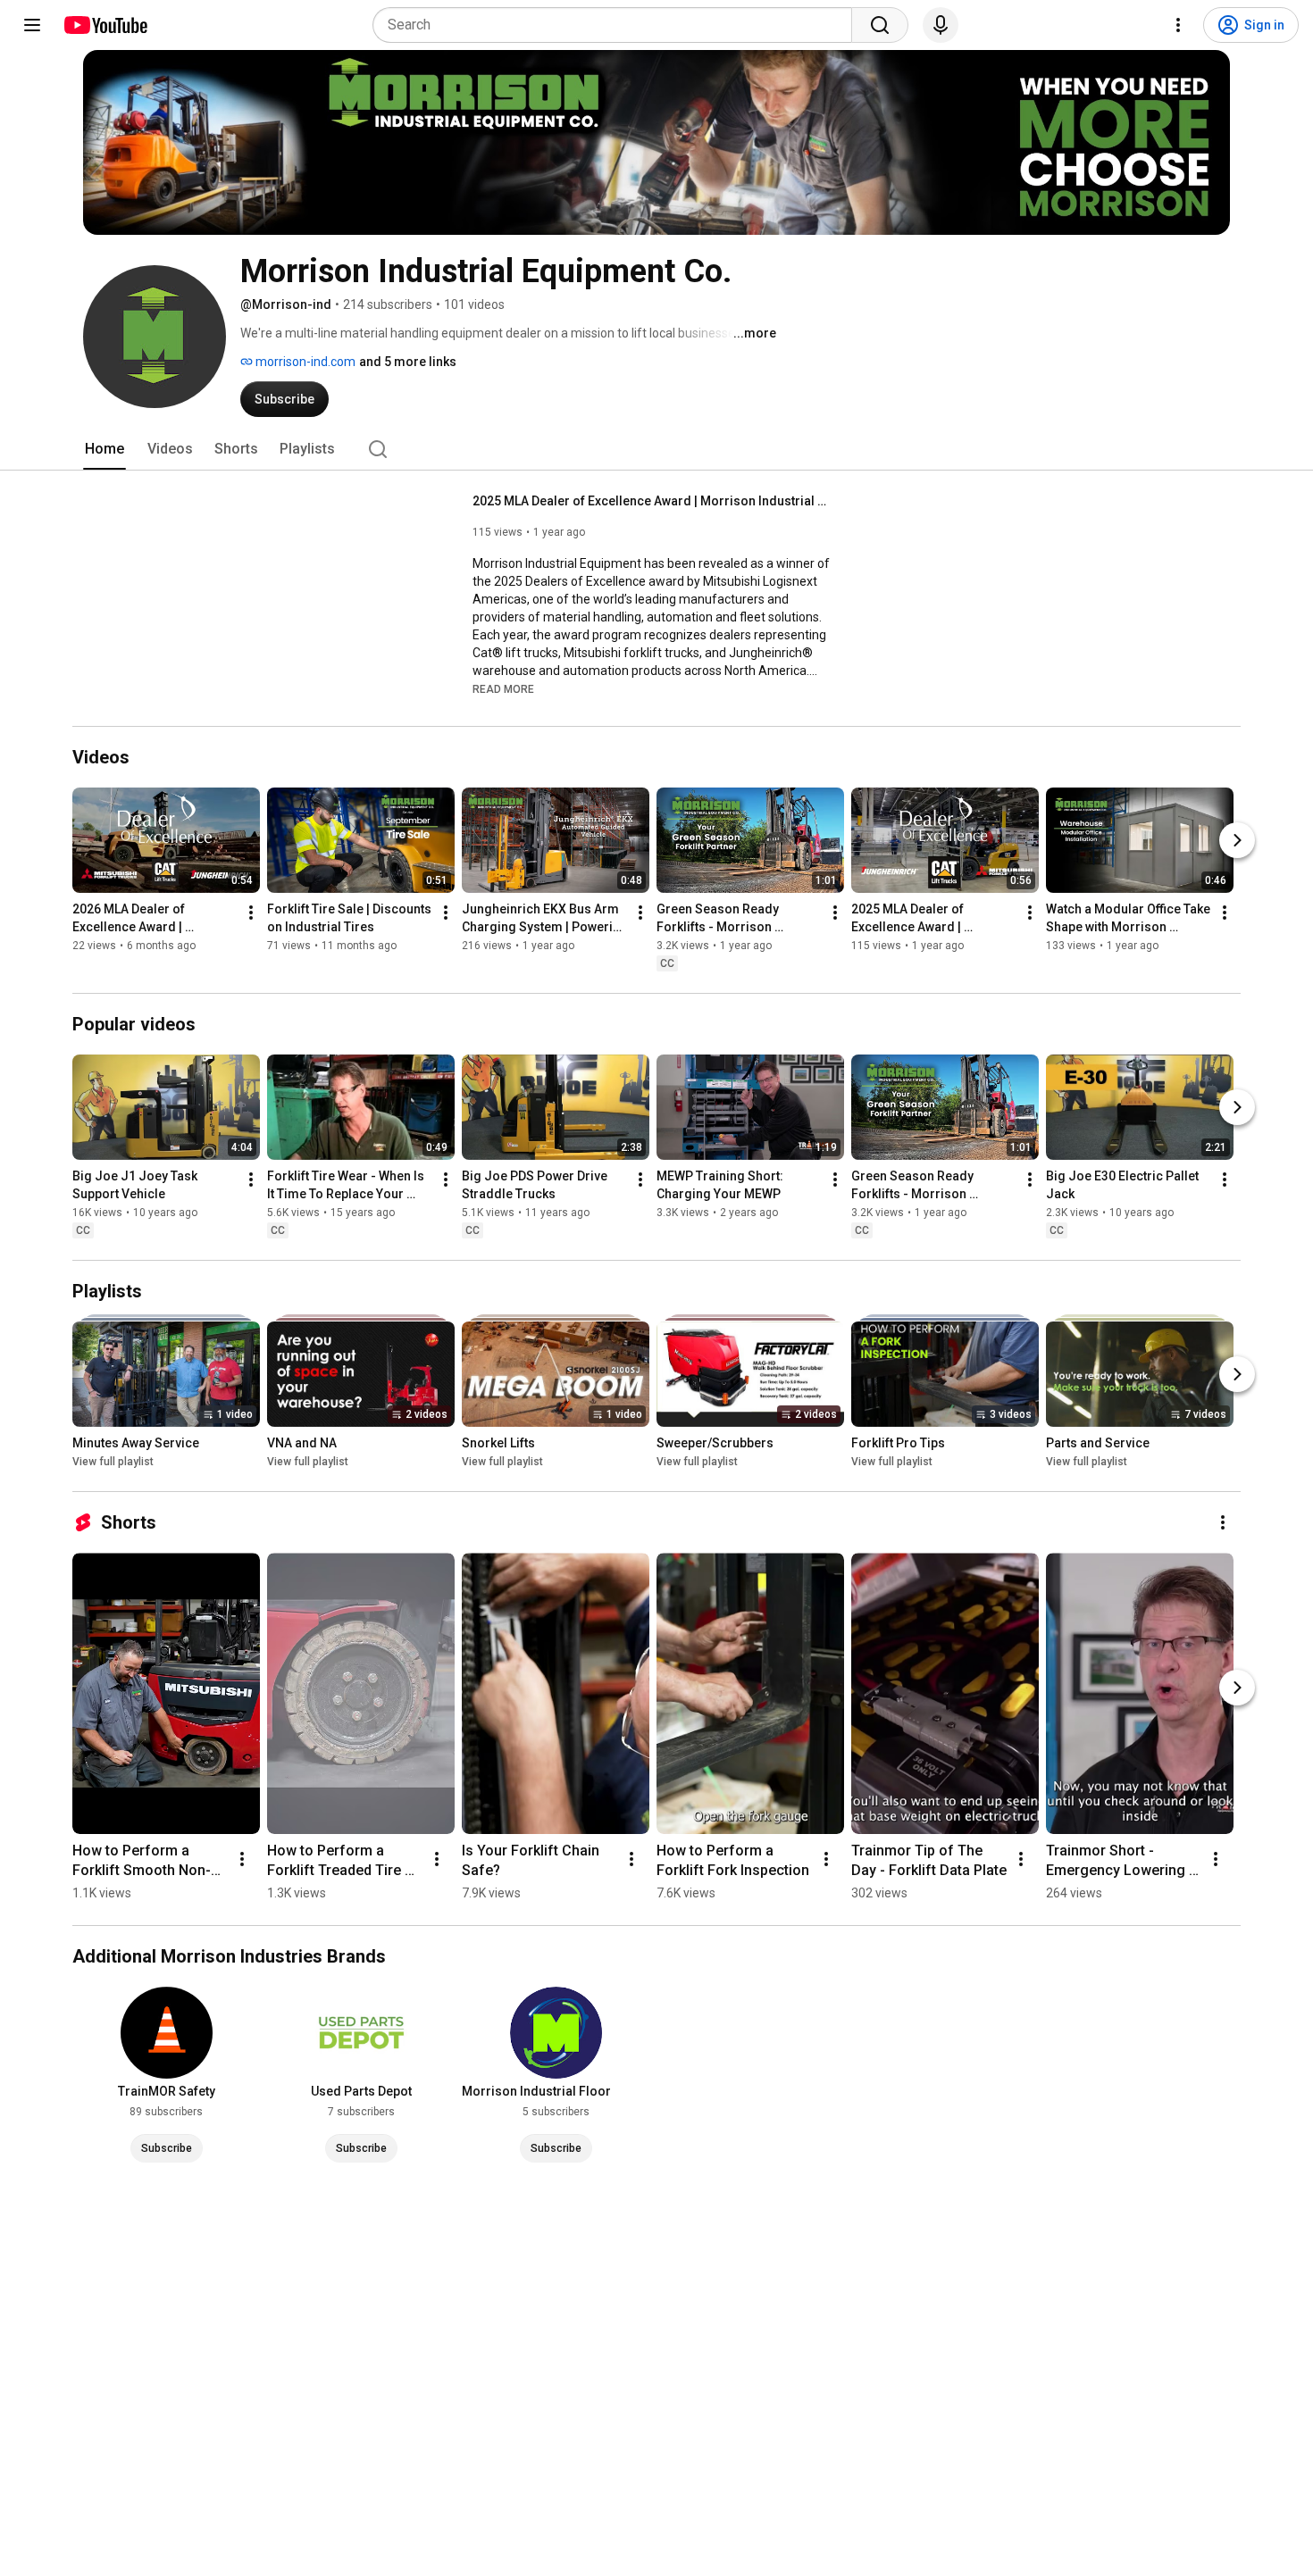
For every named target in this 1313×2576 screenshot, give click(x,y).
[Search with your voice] (941, 25)
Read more (503, 689)
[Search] (880, 25)
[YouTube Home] (105, 25)
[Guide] (32, 25)
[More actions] (251, 913)
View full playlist (113, 1462)
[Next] (1237, 840)
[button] (503, 688)
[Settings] (1178, 25)
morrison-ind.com (304, 362)
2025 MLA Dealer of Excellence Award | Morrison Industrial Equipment (652, 501)
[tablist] (656, 449)
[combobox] (618, 25)
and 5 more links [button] (408, 362)
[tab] (105, 449)
